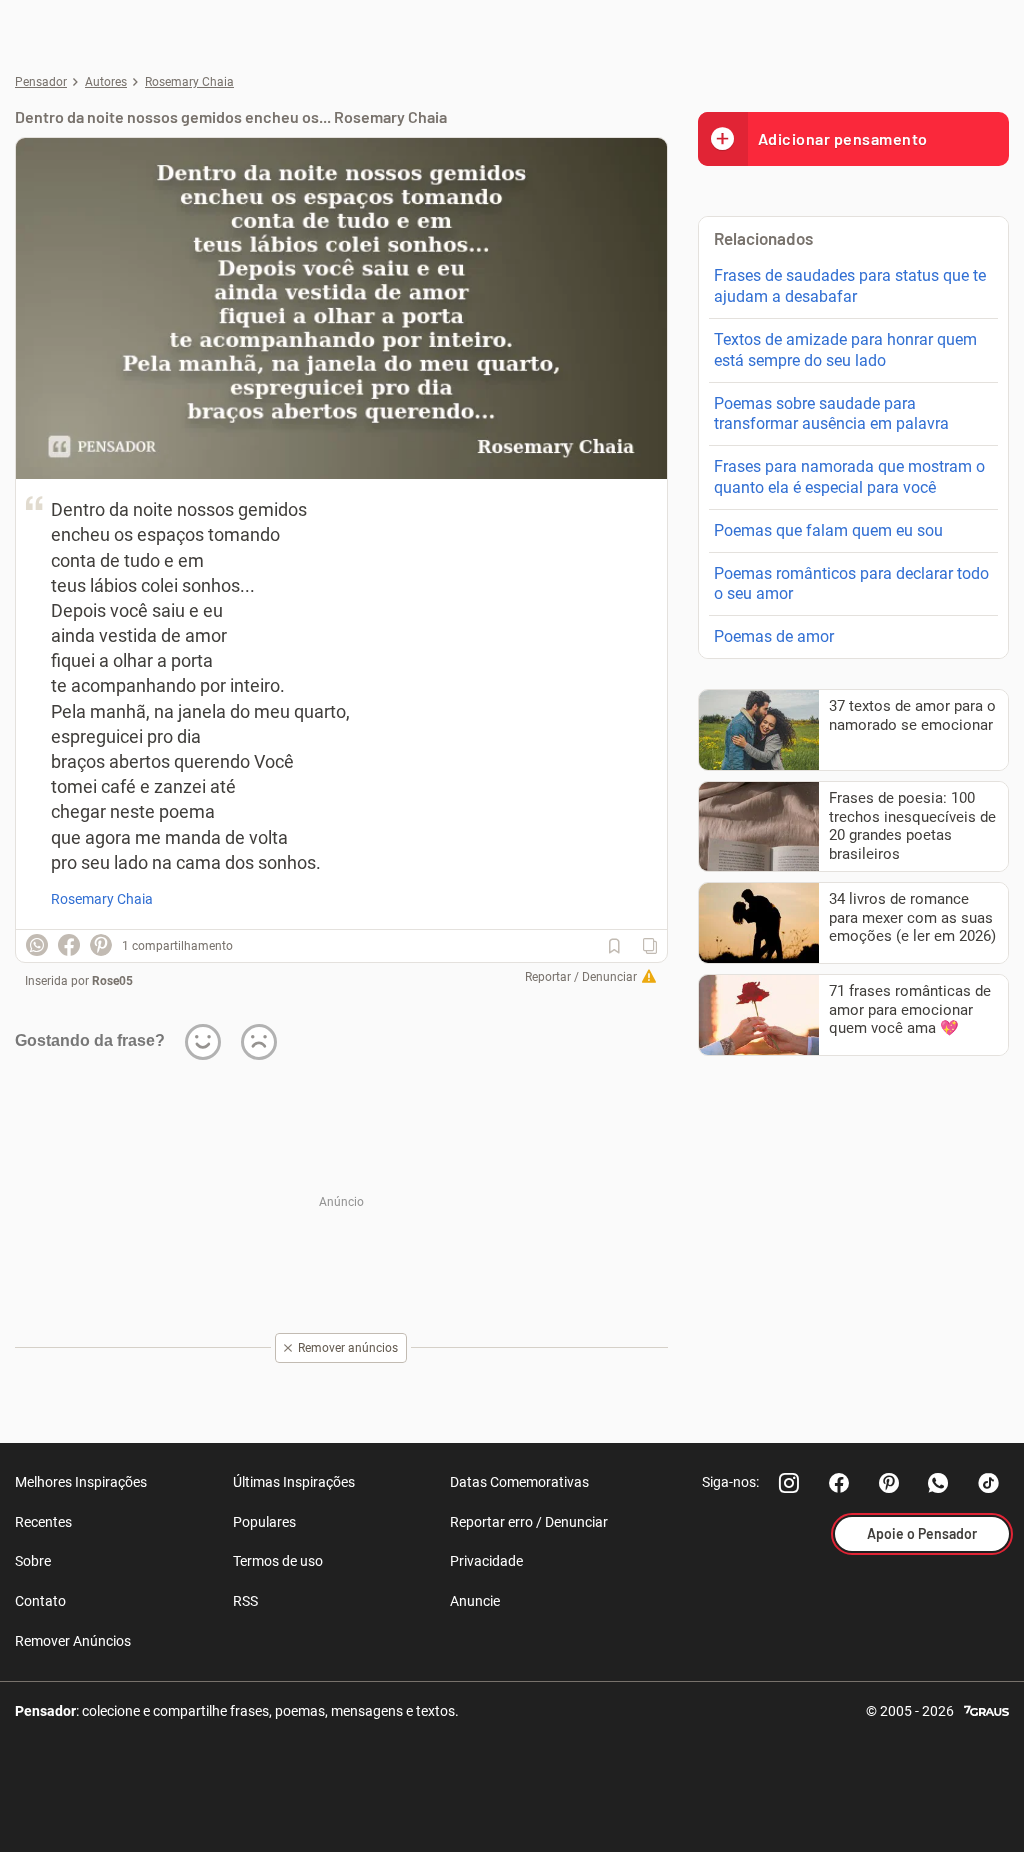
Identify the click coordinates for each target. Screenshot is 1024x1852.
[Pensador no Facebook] (839, 1483)
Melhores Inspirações (81, 1482)
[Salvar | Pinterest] (101, 945)
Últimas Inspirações (294, 1482)
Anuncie (475, 1601)
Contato (40, 1601)
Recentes (43, 1522)
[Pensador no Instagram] (789, 1483)
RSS (245, 1601)
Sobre (33, 1561)
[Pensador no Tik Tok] (989, 1483)
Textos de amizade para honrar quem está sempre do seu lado (845, 350)
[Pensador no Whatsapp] (939, 1483)
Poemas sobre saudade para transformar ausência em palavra (831, 414)
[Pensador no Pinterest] (889, 1483)
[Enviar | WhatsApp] (37, 945)
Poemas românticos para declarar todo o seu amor (851, 584)
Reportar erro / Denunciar (529, 1522)
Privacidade (486, 1561)
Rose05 (112, 981)
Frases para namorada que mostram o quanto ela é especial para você (849, 477)
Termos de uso (278, 1561)
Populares (264, 1522)
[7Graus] (986, 1709)
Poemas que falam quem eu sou (828, 530)
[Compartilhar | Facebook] (69, 945)
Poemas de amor (774, 636)
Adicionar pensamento (843, 138)
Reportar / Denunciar (581, 977)
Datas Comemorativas (519, 1482)
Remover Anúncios (73, 1641)
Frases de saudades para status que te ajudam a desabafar (850, 286)
